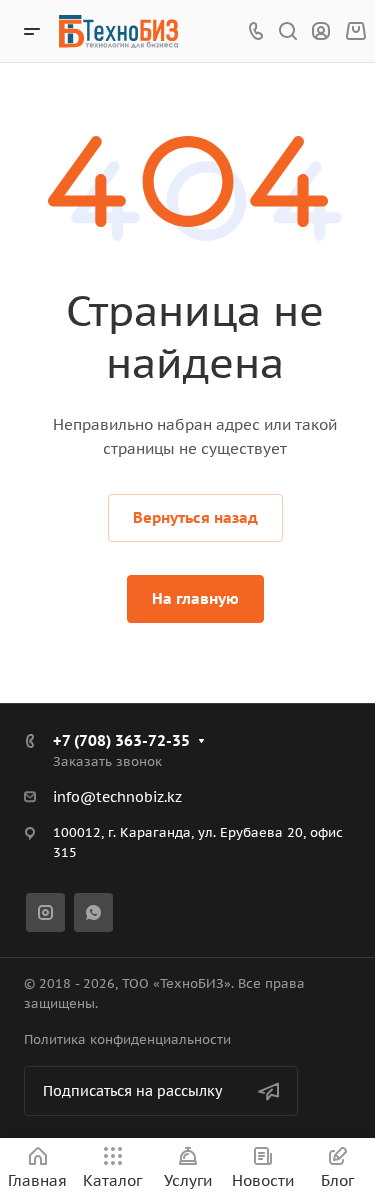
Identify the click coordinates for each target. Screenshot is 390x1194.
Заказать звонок (107, 761)
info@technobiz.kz (117, 797)
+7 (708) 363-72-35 (121, 740)
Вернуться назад (195, 517)
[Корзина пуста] (355, 31)
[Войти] (321, 31)
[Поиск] (287, 31)
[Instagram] (45, 912)
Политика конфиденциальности (127, 1039)
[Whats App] (93, 912)
